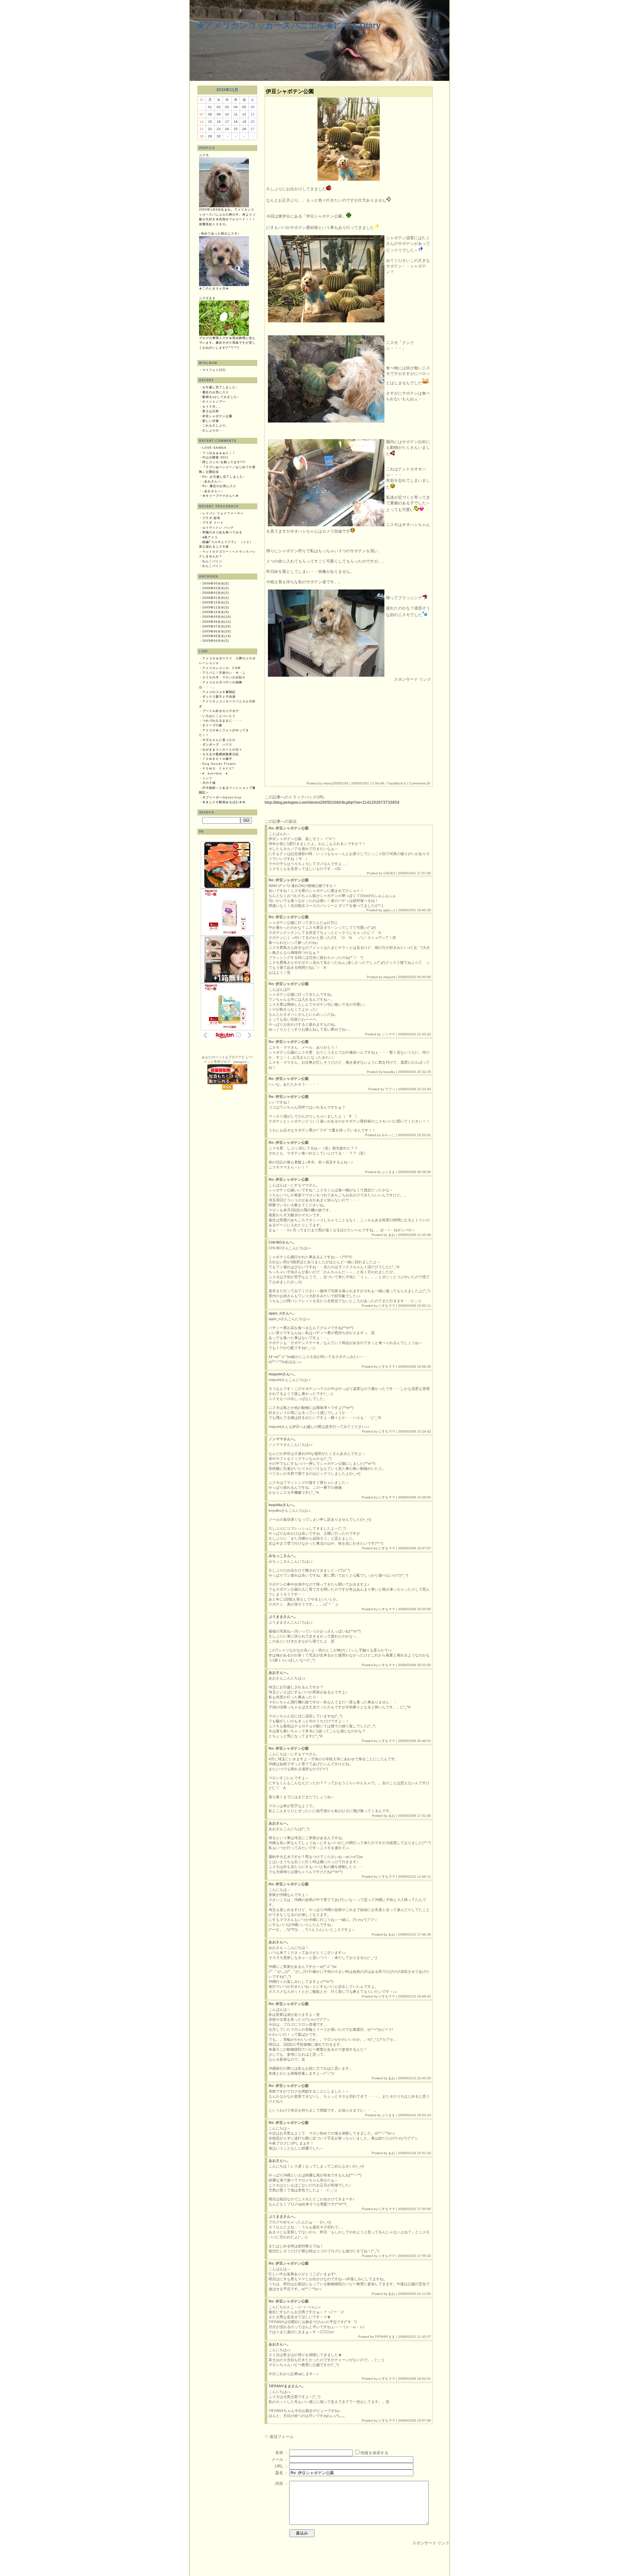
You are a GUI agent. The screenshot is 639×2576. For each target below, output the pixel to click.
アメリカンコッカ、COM (221, 668)
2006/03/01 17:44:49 (368, 783)
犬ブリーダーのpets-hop (222, 797)
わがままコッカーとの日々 (222, 750)
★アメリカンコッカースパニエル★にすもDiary (289, 25)
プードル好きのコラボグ (221, 711)
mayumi (389, 977)
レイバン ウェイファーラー (223, 513)
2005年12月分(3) (216, 602)
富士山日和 (211, 411)
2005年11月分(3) (216, 607)
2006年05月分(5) (216, 584)
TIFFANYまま (385, 2337)
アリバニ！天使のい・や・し (224, 673)
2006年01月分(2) (216, 598)
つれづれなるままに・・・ (222, 721)
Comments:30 (420, 783)
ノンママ (388, 1034)
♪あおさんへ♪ (213, 481)
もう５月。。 (212, 407)
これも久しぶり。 (216, 426)
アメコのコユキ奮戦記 (219, 692)
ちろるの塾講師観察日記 (221, 754)
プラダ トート (213, 523)
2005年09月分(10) (217, 617)
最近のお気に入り (216, 392)
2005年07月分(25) (217, 626)
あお (392, 1235)
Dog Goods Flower (219, 764)
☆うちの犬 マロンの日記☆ (224, 677)
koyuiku (389, 1072)
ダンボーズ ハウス (217, 745)
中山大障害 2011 (215, 457)
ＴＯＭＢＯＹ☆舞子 (217, 759)
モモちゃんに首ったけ (219, 740)
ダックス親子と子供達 (219, 697)
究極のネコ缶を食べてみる (222, 532)
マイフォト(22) (214, 370)
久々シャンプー (214, 402)
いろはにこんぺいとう (219, 716)
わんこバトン (212, 561)
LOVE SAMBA (214, 448)
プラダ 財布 (211, 518)
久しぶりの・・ (214, 430)
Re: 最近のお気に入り (219, 486)
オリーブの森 (212, 725)
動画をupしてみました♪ (221, 397)
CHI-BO (389, 873)
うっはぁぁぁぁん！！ (219, 453)
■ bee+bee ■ (215, 773)
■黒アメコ (210, 537)
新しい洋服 (211, 421)
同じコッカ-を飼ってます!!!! (224, 462)
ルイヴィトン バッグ (218, 528)
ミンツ (207, 778)
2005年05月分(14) (217, 636)
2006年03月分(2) (216, 588)
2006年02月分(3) (216, 593)
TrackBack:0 (397, 783)
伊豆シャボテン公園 (217, 416)
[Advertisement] (322, 729)
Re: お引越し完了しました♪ (224, 477)
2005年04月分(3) (216, 641)
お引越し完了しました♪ (220, 387)
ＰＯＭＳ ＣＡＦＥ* (218, 769)
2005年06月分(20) (217, 631)
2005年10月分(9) (216, 612)
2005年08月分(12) (217, 622)
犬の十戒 (209, 783)
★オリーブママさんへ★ (221, 496)
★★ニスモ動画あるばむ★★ (224, 802)
